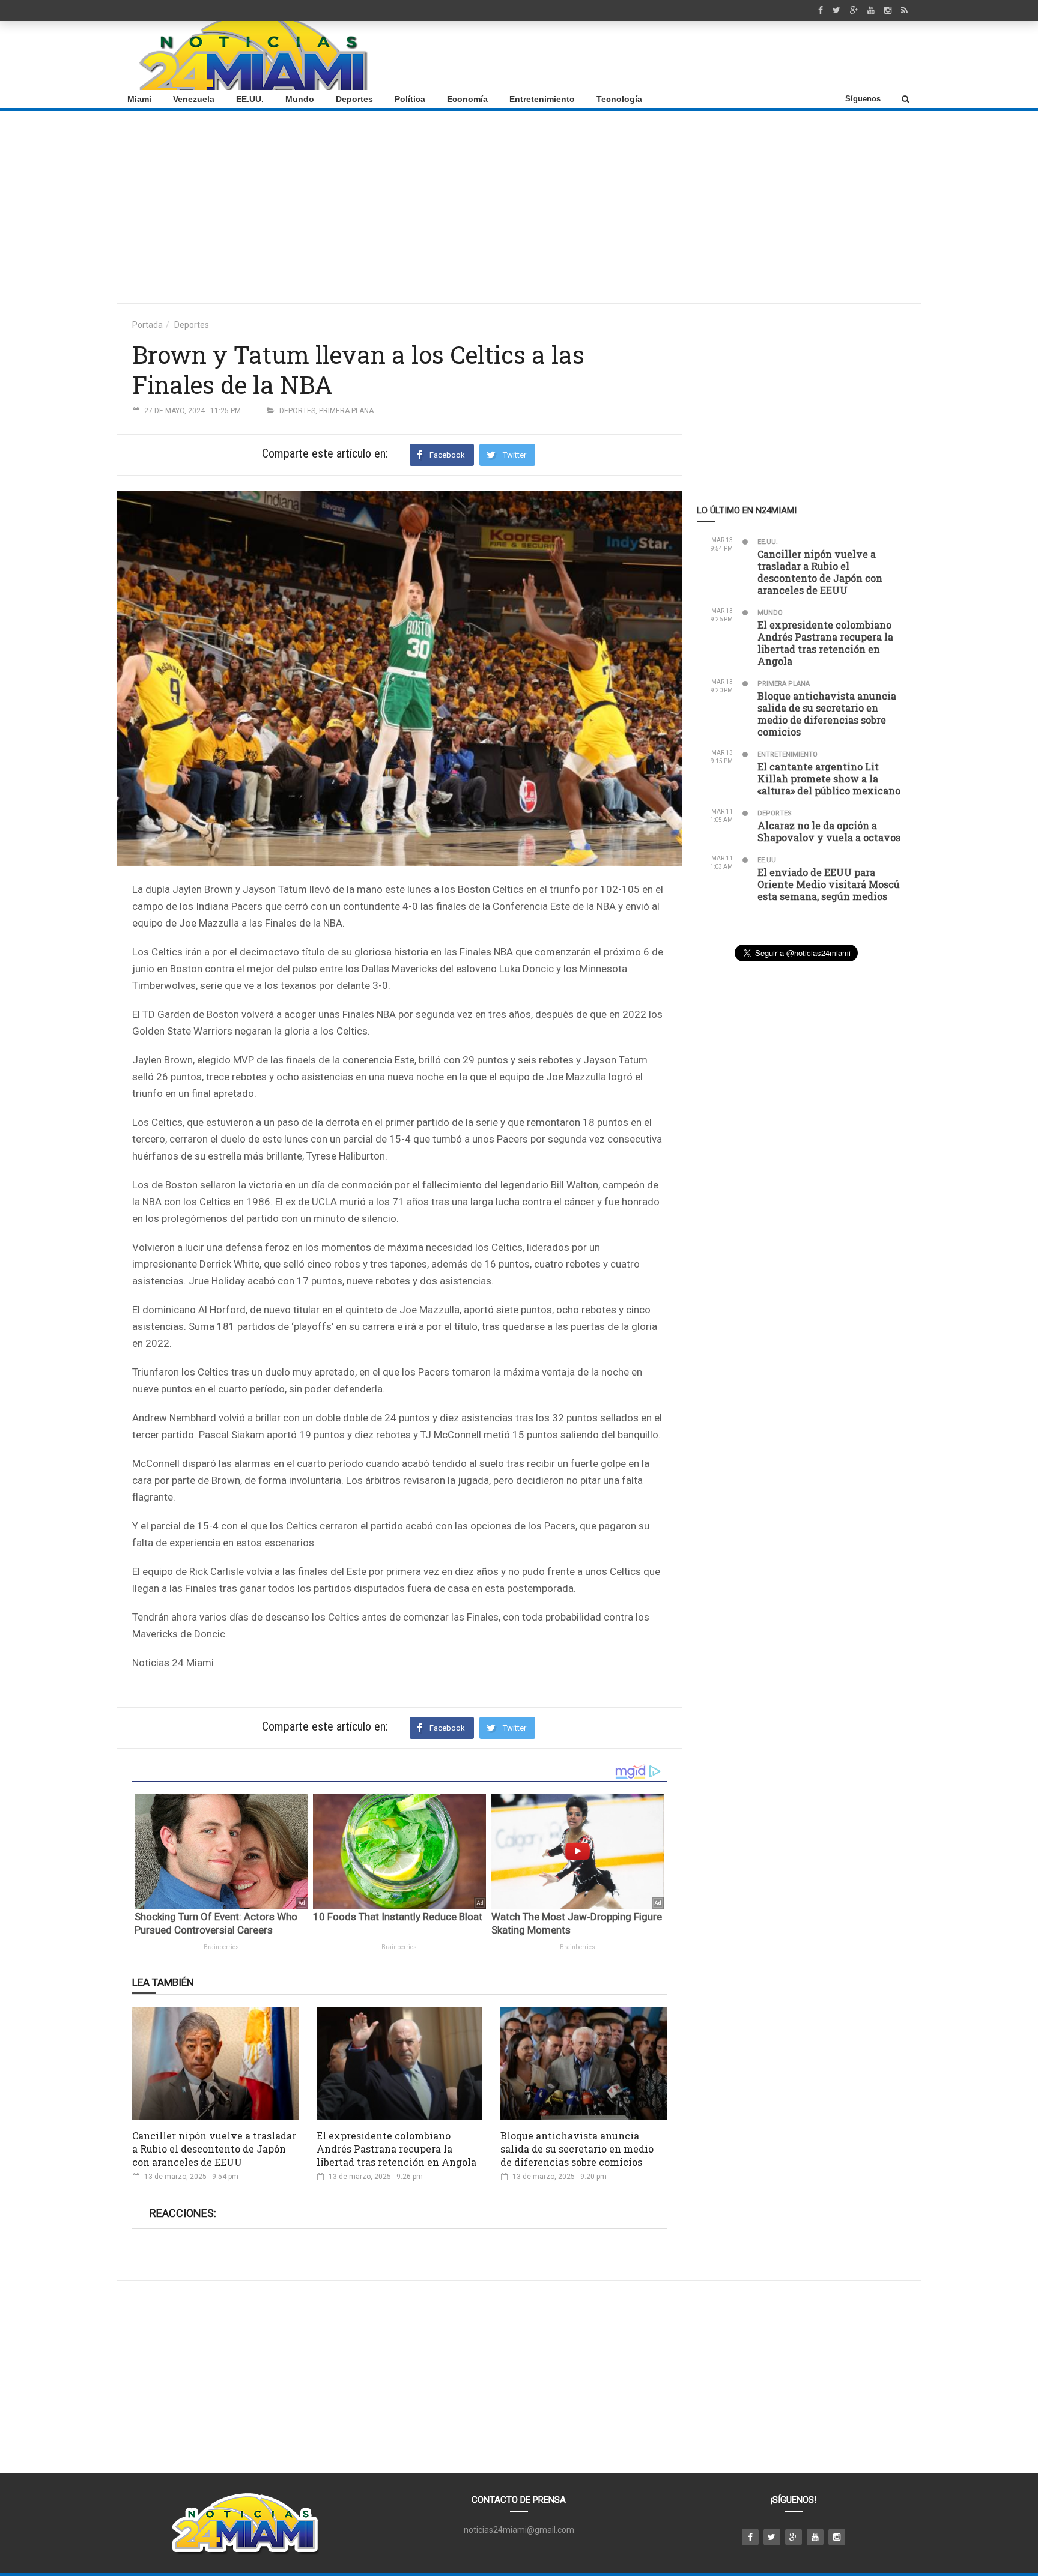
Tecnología (619, 99)
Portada (147, 325)
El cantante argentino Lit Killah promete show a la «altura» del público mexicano (829, 779)
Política (410, 99)
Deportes (354, 99)
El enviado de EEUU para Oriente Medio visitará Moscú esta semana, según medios (829, 884)
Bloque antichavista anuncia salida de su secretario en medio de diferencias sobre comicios (577, 2149)
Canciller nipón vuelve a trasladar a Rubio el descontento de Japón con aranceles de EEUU (214, 2149)
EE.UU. (250, 99)
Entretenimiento (542, 99)
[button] (906, 99)
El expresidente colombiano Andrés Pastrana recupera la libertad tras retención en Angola (396, 2149)
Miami (139, 99)
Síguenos (863, 99)
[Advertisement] (694, 56)
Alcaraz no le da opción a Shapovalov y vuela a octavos (829, 831)
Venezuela (194, 99)
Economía (467, 99)
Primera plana (346, 411)
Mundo (300, 99)
